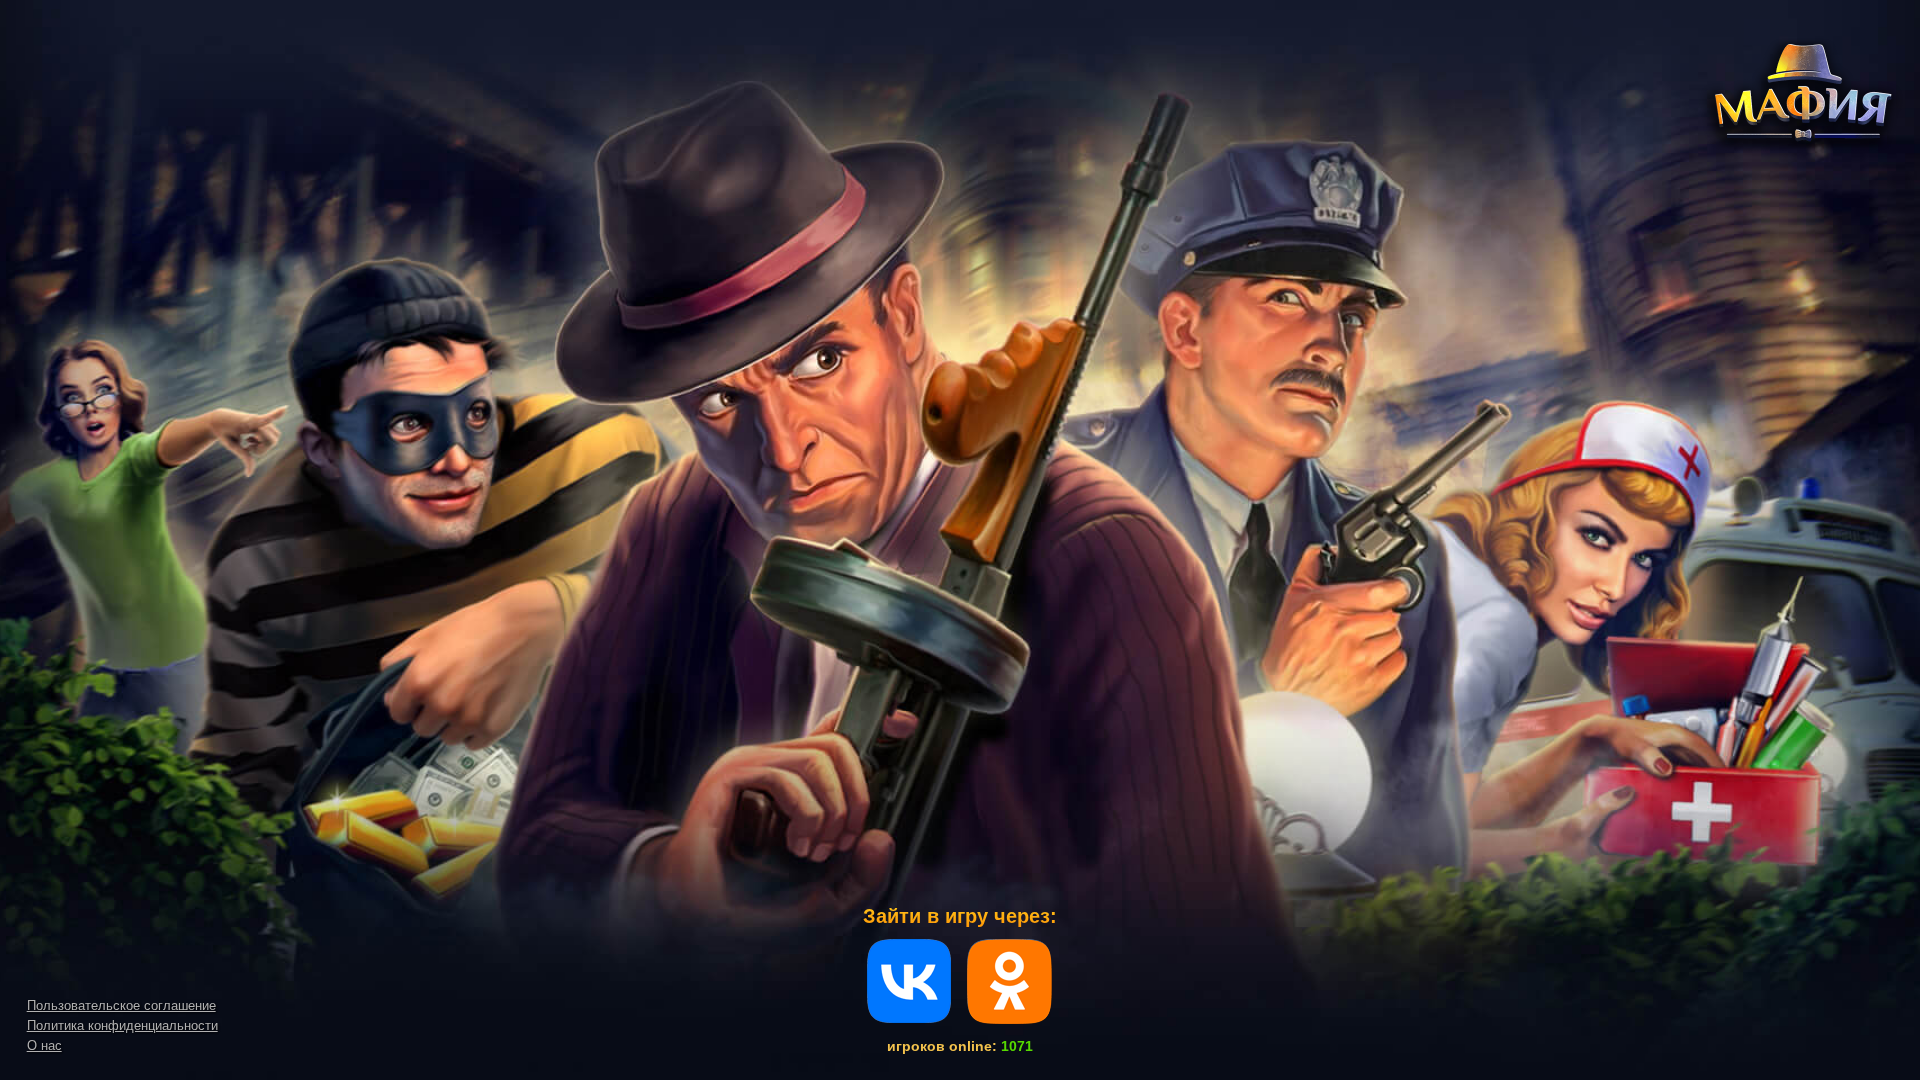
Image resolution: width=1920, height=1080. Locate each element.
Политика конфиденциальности (122, 1025)
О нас (44, 1045)
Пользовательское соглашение (121, 1005)
